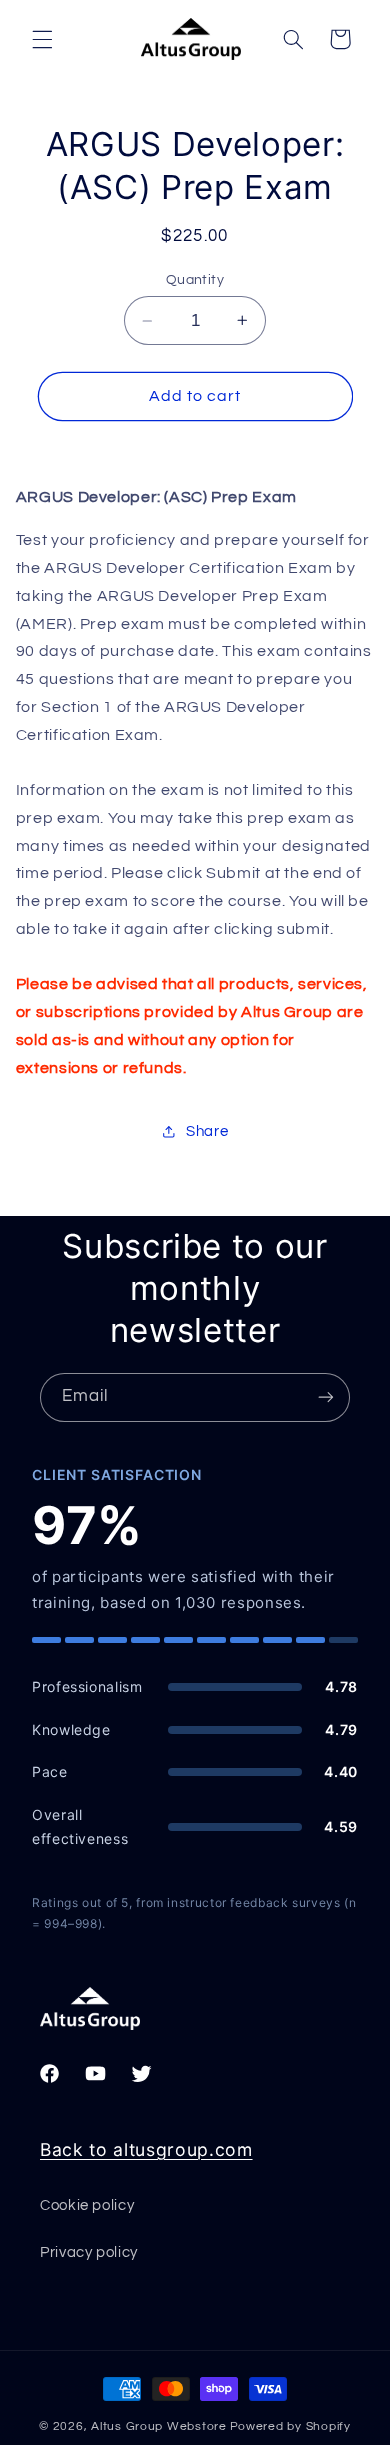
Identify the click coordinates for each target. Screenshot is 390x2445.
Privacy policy (89, 2252)
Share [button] (207, 1131)
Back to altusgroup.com (146, 2149)
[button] (42, 39)
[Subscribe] (326, 1397)
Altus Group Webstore (159, 2426)
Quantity (195, 280)
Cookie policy (87, 2205)
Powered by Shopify (290, 2426)
